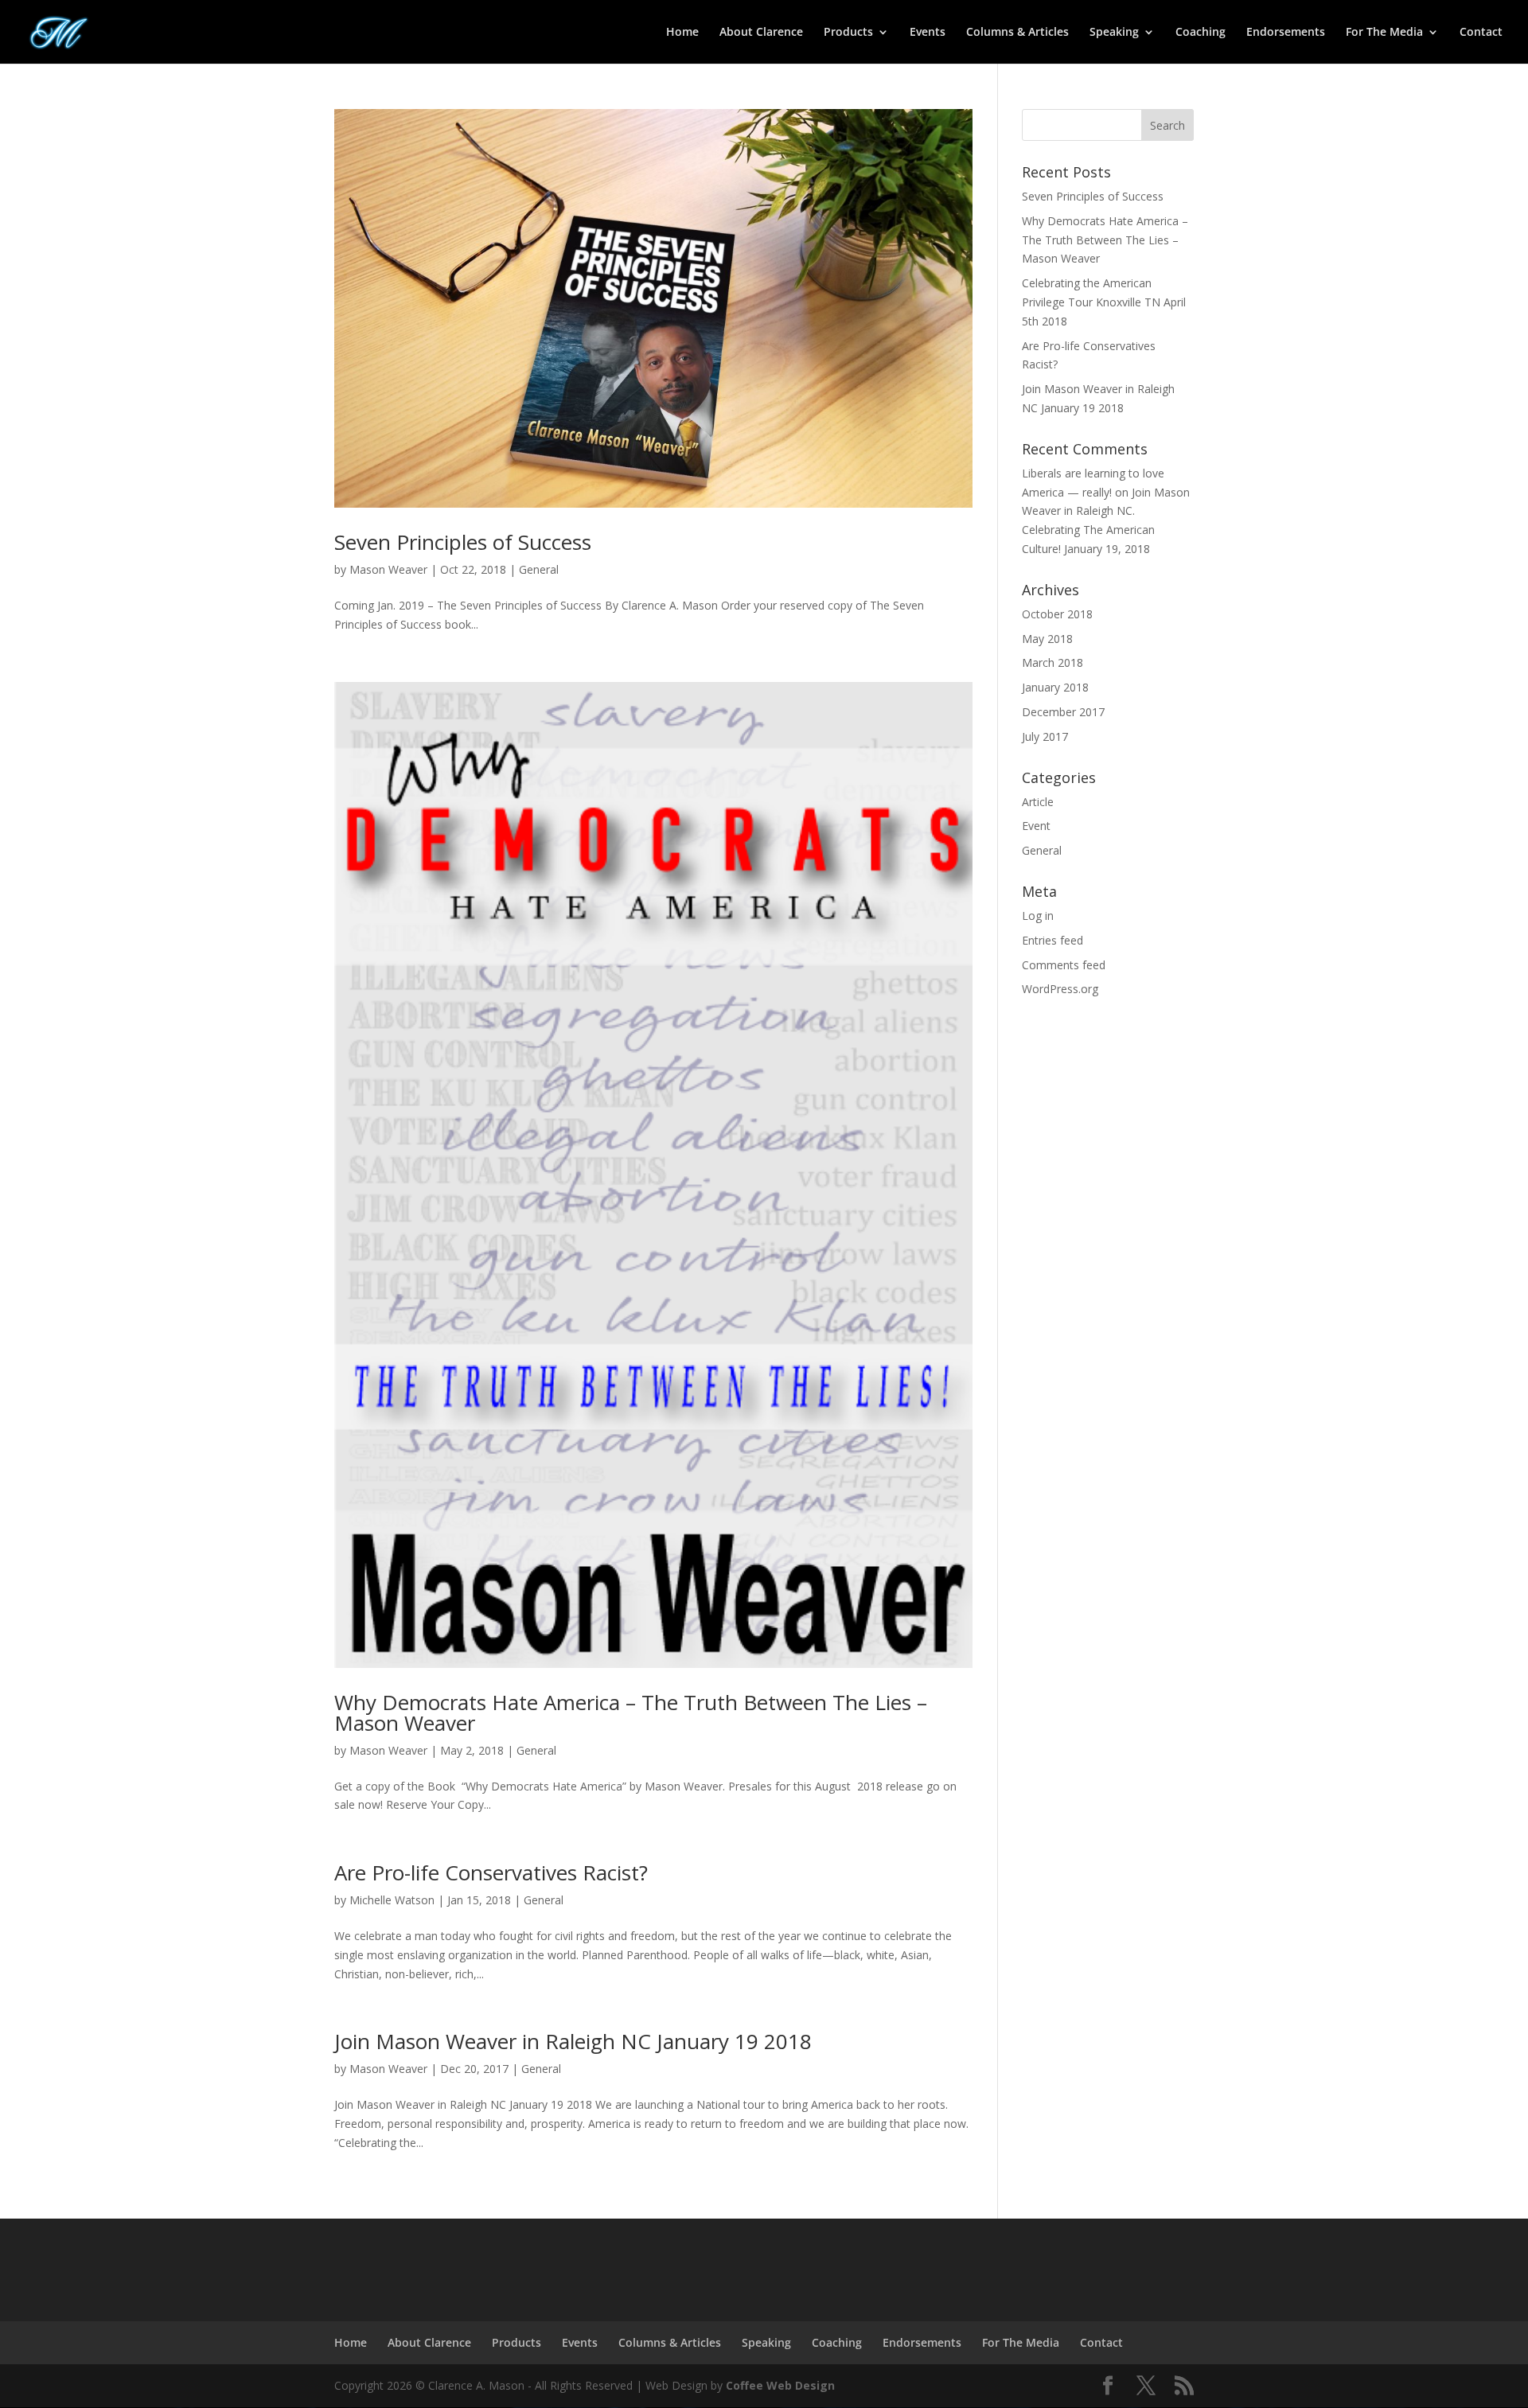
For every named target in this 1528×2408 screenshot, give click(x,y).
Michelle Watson (392, 1900)
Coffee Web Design (780, 2385)
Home (682, 33)
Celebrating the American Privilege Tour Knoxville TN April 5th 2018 (1104, 302)
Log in (1038, 916)
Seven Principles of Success (463, 542)
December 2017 (1063, 712)
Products (848, 33)
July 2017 (1045, 736)
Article (1038, 802)
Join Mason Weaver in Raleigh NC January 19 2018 (573, 2041)
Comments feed (1064, 965)
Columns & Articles (1017, 33)
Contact (1481, 33)
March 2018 (1052, 662)
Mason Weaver (388, 569)
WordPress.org (1060, 989)
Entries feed (1052, 940)
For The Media (1384, 33)
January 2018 (1055, 687)
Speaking (1114, 33)
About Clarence (761, 33)
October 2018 (1057, 614)
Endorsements (1286, 33)
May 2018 (1047, 639)
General (539, 569)
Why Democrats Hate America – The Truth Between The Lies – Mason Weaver (631, 1712)
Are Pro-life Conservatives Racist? (491, 1872)
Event (1036, 826)
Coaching (1201, 33)
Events (928, 33)
